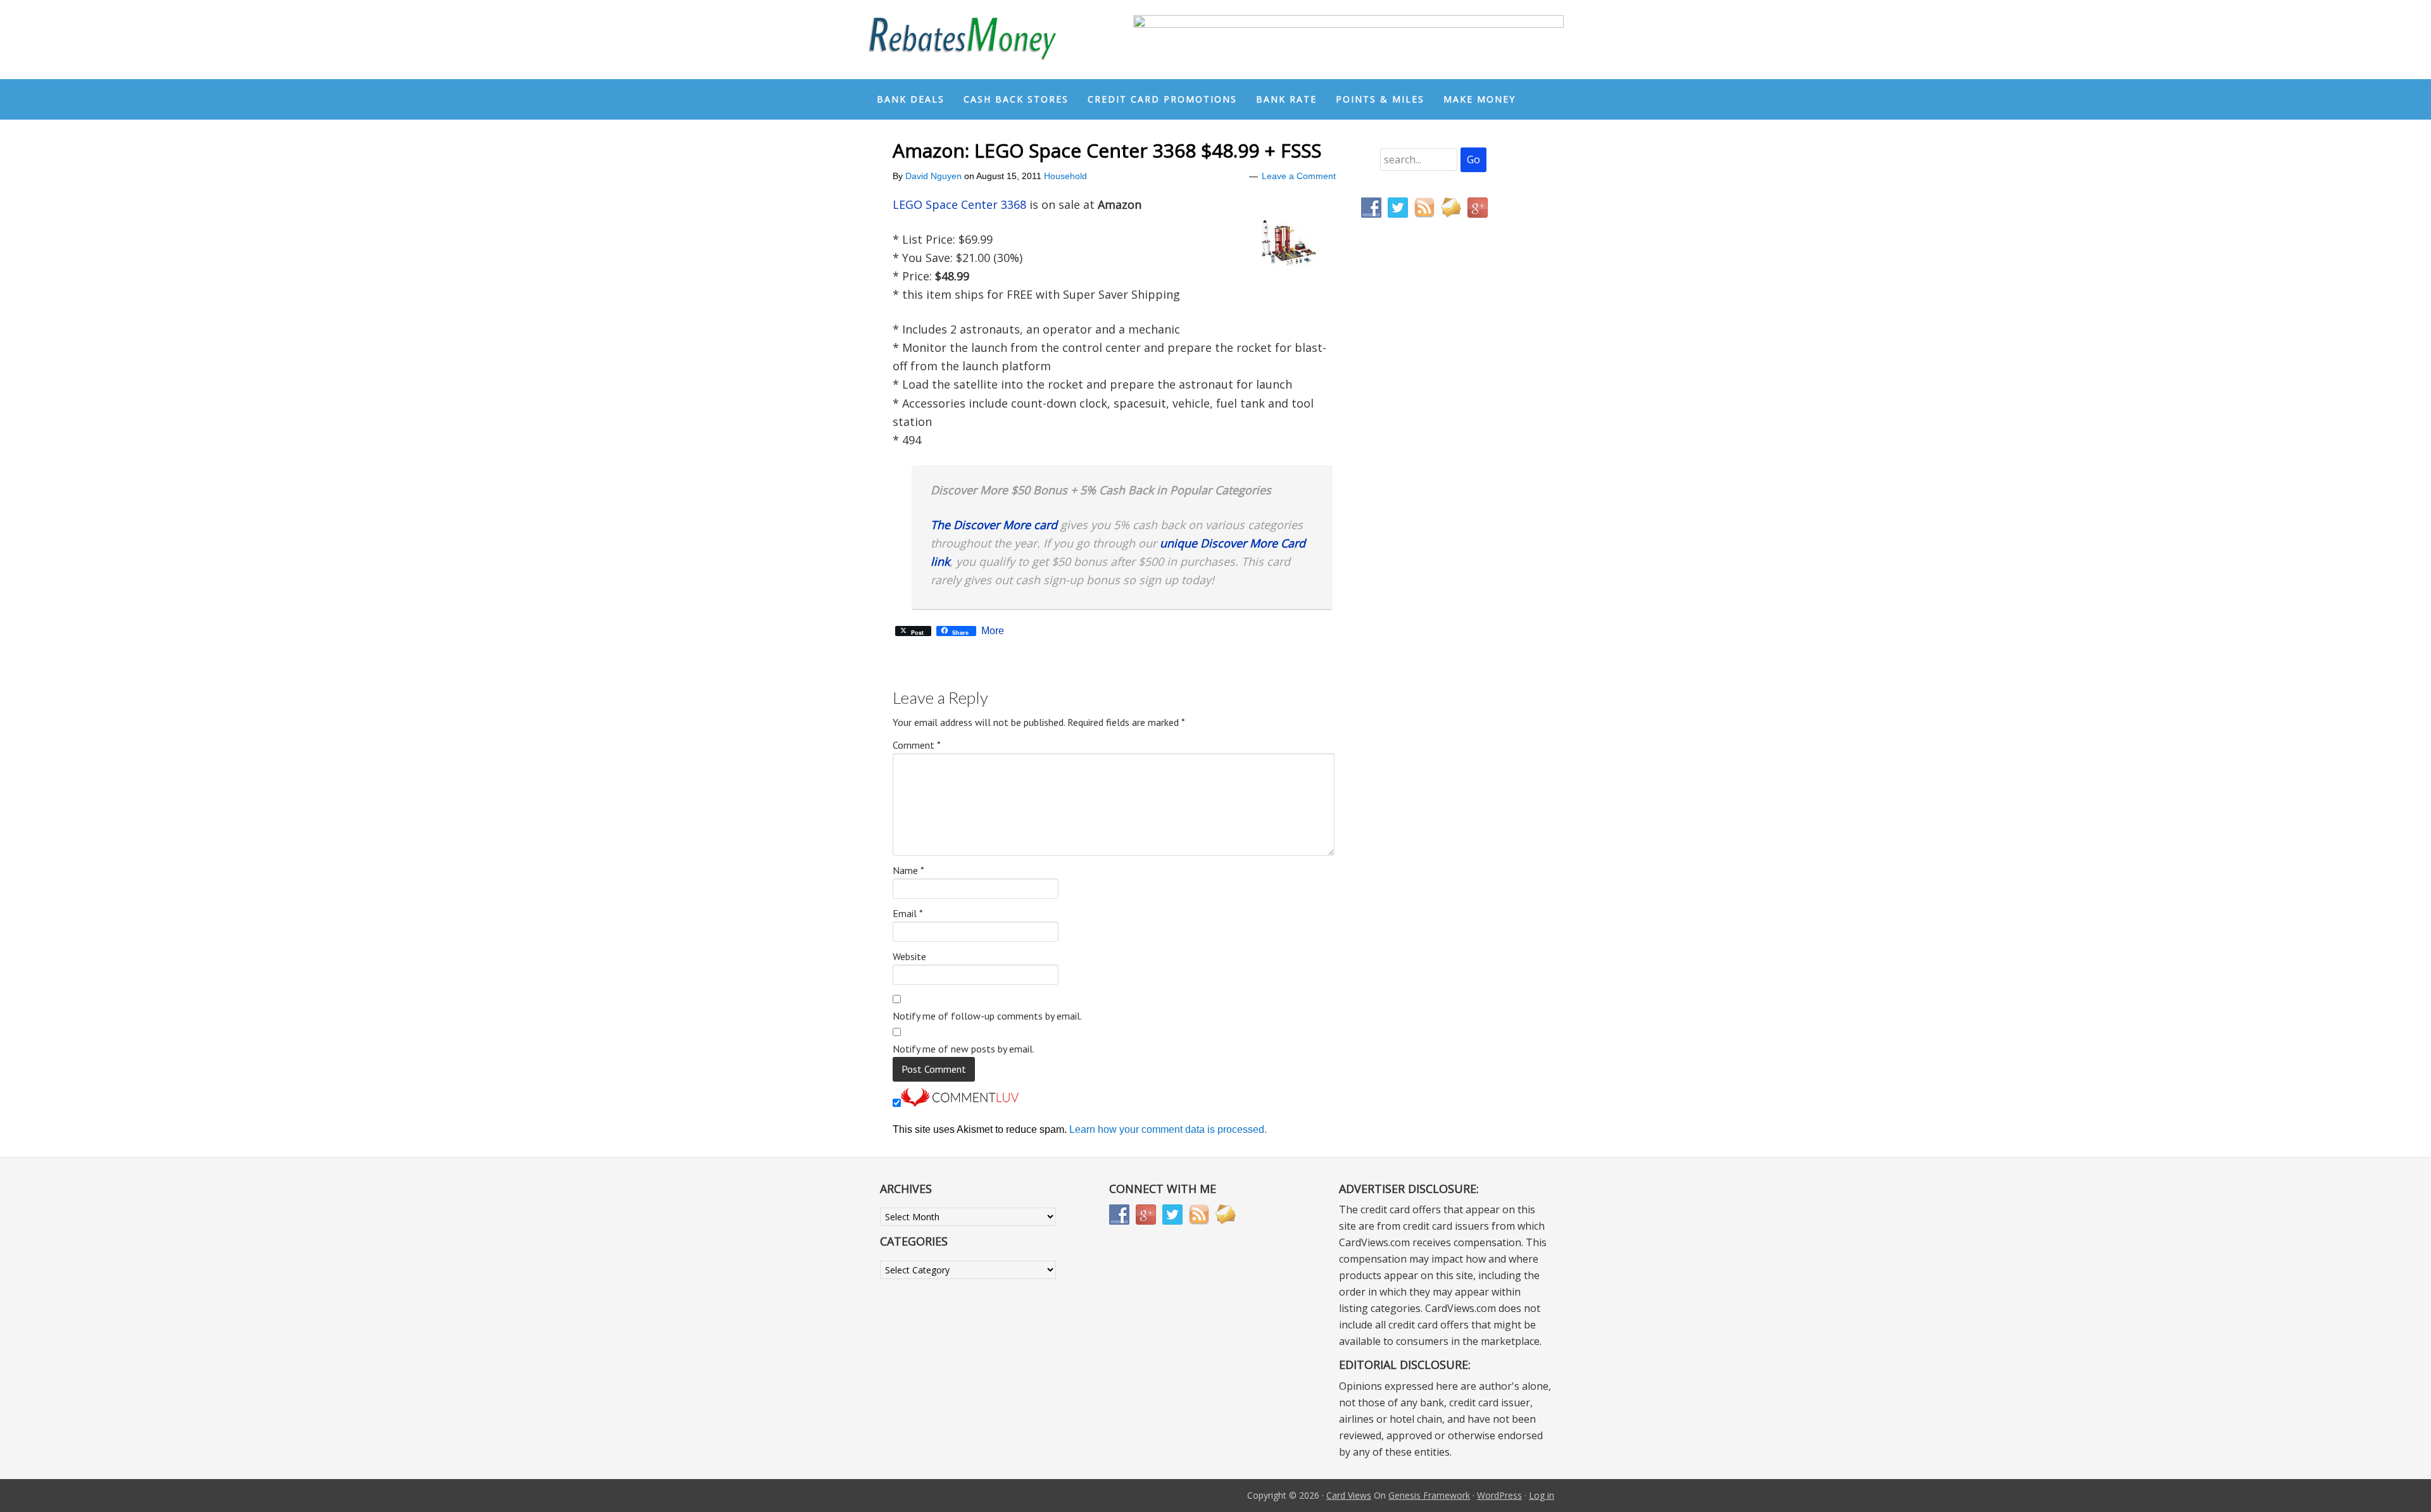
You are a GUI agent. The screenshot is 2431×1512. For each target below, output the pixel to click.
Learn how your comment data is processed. (1168, 1129)
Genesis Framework (1429, 1495)
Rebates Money (962, 40)
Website (909, 956)
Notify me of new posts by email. (964, 1049)
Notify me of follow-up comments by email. (987, 1016)
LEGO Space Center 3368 (959, 204)
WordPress (1499, 1495)
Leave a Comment (1299, 176)
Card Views (1349, 1495)
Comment (917, 745)
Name (908, 870)
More (993, 631)
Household (1065, 176)
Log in (1542, 1495)
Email (908, 913)
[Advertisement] (1421, 492)
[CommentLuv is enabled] (960, 1103)
